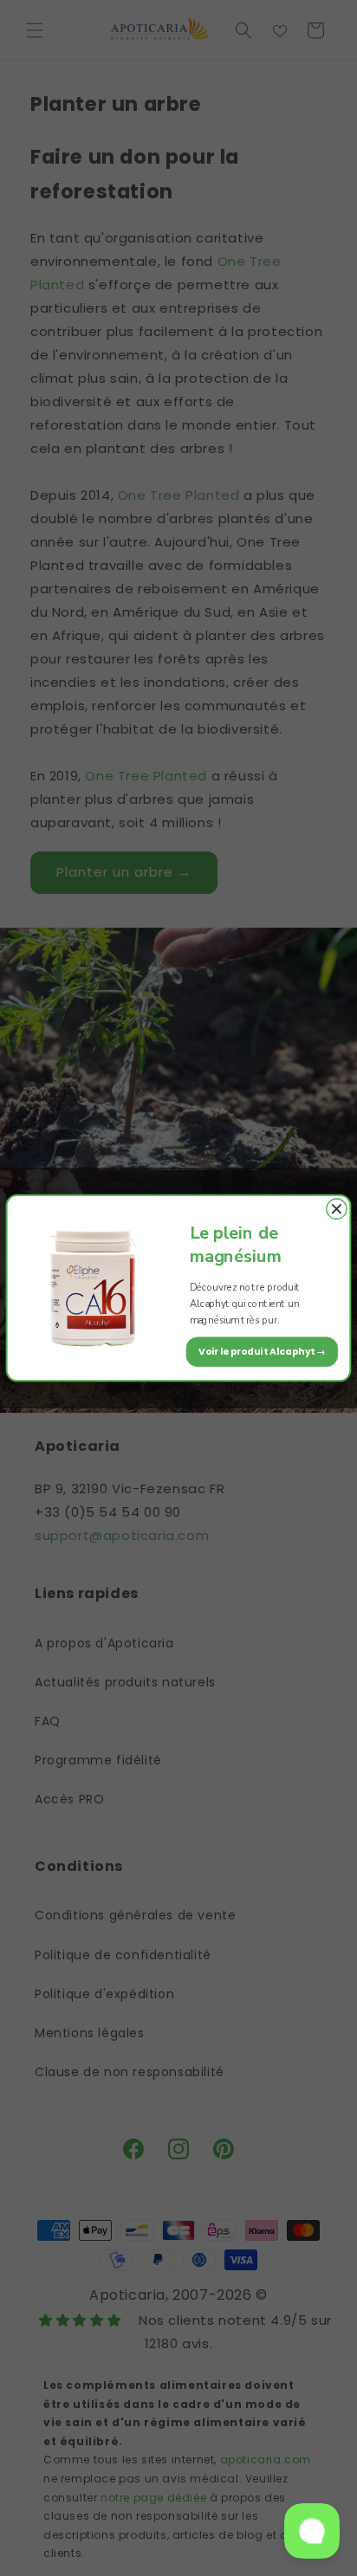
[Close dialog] (337, 1209)
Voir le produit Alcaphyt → (263, 1351)
